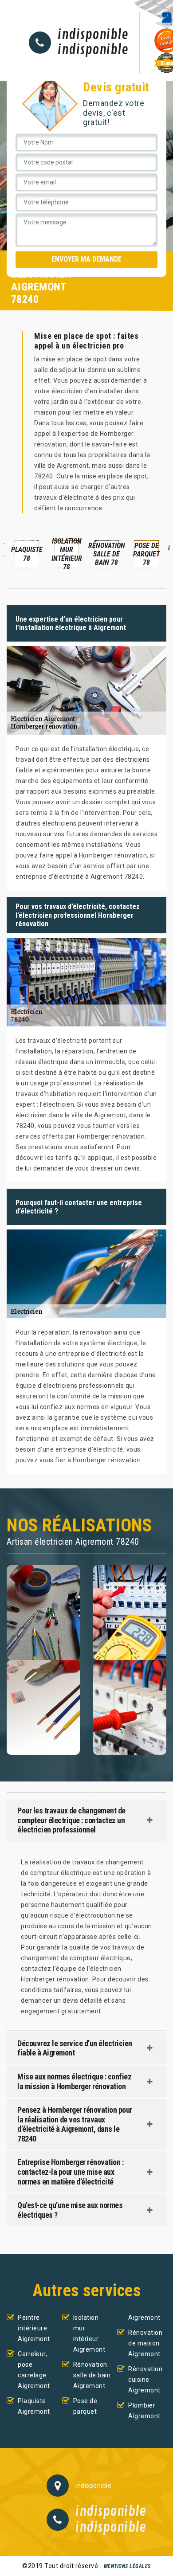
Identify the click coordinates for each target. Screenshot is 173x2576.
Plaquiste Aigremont (34, 2406)
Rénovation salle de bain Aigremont (92, 2375)
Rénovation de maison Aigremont (145, 2343)
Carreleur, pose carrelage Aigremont (34, 2370)
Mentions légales (127, 2566)
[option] (27, 553)
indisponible (93, 35)
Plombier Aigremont (144, 2411)
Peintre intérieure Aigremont (34, 2328)
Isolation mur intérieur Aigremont (89, 2333)
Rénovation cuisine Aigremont (145, 2380)
